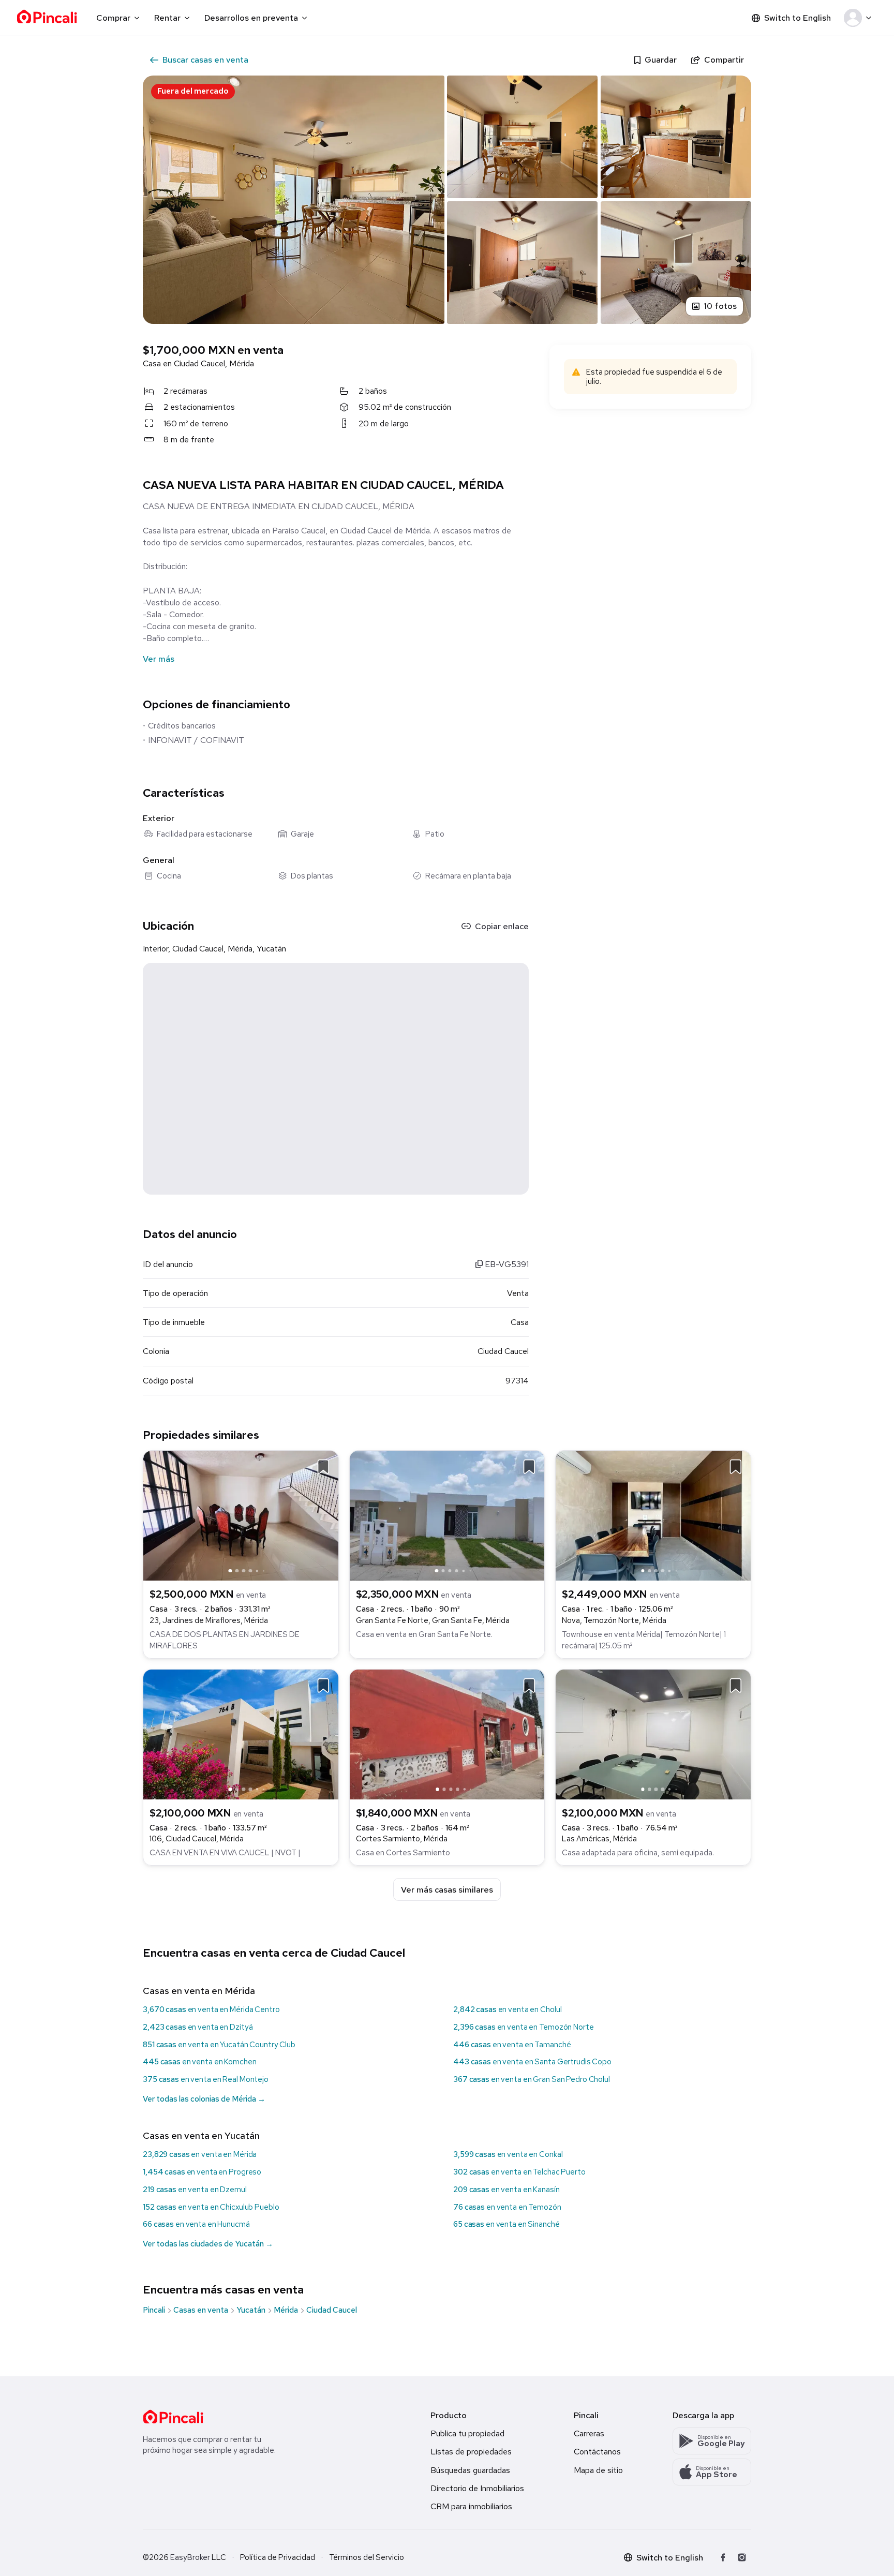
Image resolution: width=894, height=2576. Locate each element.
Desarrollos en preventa (251, 18)
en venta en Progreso (202, 2172)
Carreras (589, 2433)
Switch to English (798, 18)
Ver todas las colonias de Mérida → (204, 2099)
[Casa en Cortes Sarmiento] (447, 1733)
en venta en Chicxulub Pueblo (211, 2207)
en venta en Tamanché (512, 2045)
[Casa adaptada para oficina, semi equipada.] (653, 1733)
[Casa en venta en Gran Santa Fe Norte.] (447, 1515)
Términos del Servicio (367, 2557)
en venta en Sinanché (506, 2224)
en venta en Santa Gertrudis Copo (532, 2062)
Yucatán (251, 2310)
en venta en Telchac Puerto (519, 2172)
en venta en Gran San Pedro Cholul (532, 2079)
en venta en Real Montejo (206, 2079)
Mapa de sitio (598, 2470)
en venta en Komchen (200, 2062)
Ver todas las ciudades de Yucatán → (208, 2244)
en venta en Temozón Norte (524, 2027)
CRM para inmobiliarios (471, 2506)
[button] (860, 18)
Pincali (154, 2310)
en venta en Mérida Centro (211, 2009)
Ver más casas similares (447, 1890)
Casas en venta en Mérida (199, 1991)
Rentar (167, 18)
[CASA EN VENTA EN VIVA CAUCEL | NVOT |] (241, 1733)
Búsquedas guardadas (470, 2470)
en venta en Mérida (200, 2154)
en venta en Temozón (507, 2207)
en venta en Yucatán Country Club (219, 2045)
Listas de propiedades (471, 2452)
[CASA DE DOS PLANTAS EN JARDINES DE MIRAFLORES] (241, 1515)
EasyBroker (190, 2557)
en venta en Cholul (507, 2009)
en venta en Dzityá (198, 2027)
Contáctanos (597, 2452)
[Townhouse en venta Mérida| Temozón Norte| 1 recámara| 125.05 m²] (653, 1515)
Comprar (113, 18)
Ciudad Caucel (332, 2310)
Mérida (286, 2310)
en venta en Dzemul (195, 2190)
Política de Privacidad (278, 2557)
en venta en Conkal (508, 2154)
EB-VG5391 (506, 1264)
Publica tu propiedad (467, 2433)
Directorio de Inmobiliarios (477, 2488)
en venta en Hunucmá (196, 2224)
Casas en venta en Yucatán (201, 2135)
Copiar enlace (502, 926)
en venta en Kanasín (506, 2190)
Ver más (159, 659)
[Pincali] (173, 2417)
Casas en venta (201, 2310)
